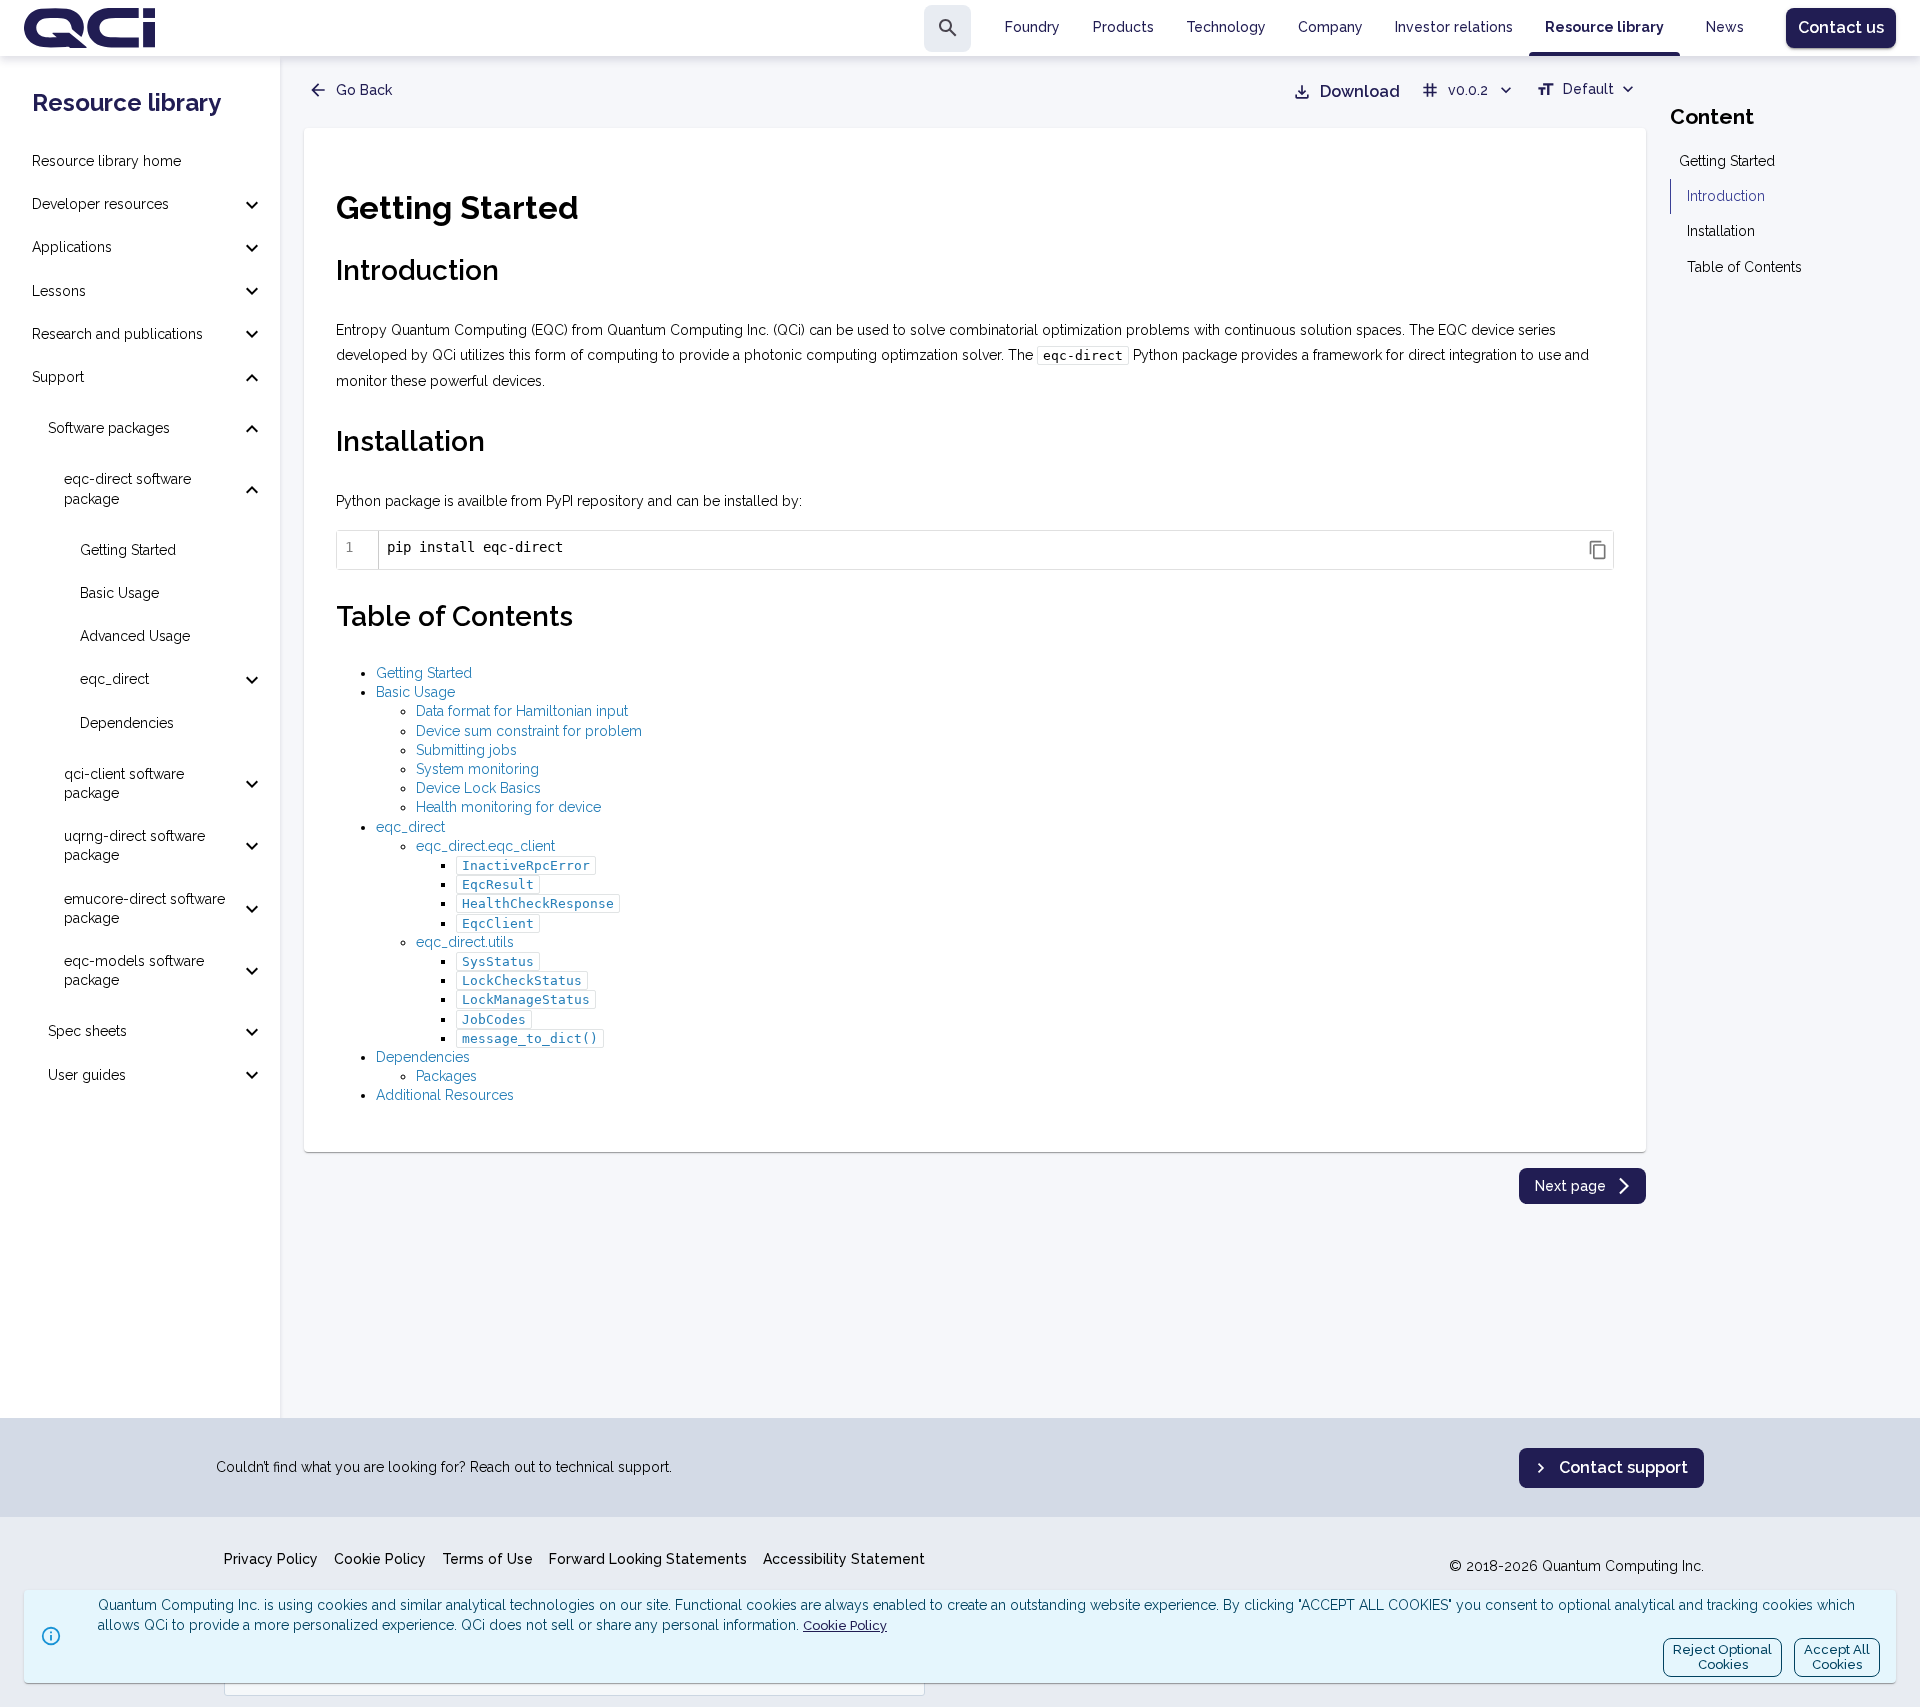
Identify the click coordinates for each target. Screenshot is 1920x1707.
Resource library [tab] (1604, 27)
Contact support (1623, 1467)
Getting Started (424, 673)
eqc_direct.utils (465, 942)
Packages (446, 1076)
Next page (1570, 1186)
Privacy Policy (271, 1559)
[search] (947, 28)
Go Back (364, 90)
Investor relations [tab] (1454, 27)
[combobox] (1587, 92)
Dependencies (423, 1057)
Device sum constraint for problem (529, 731)
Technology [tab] (1226, 27)
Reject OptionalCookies (1722, 1657)
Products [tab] (1123, 27)
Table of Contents (1744, 267)
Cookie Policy (380, 1559)
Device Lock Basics (478, 788)
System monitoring (477, 769)
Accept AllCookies (1837, 1657)
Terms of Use (487, 1559)
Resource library (126, 103)
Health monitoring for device (508, 807)
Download (1360, 91)
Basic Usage (415, 692)
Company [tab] (1330, 27)
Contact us (1841, 27)
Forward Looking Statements (648, 1559)
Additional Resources (445, 1095)
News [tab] (1725, 27)
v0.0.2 (1468, 90)
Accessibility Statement (844, 1559)
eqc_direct (410, 827)
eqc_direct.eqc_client (485, 846)
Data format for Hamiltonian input (522, 711)
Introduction (1726, 196)
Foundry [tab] (1032, 27)
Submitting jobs (466, 750)
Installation (1721, 231)
